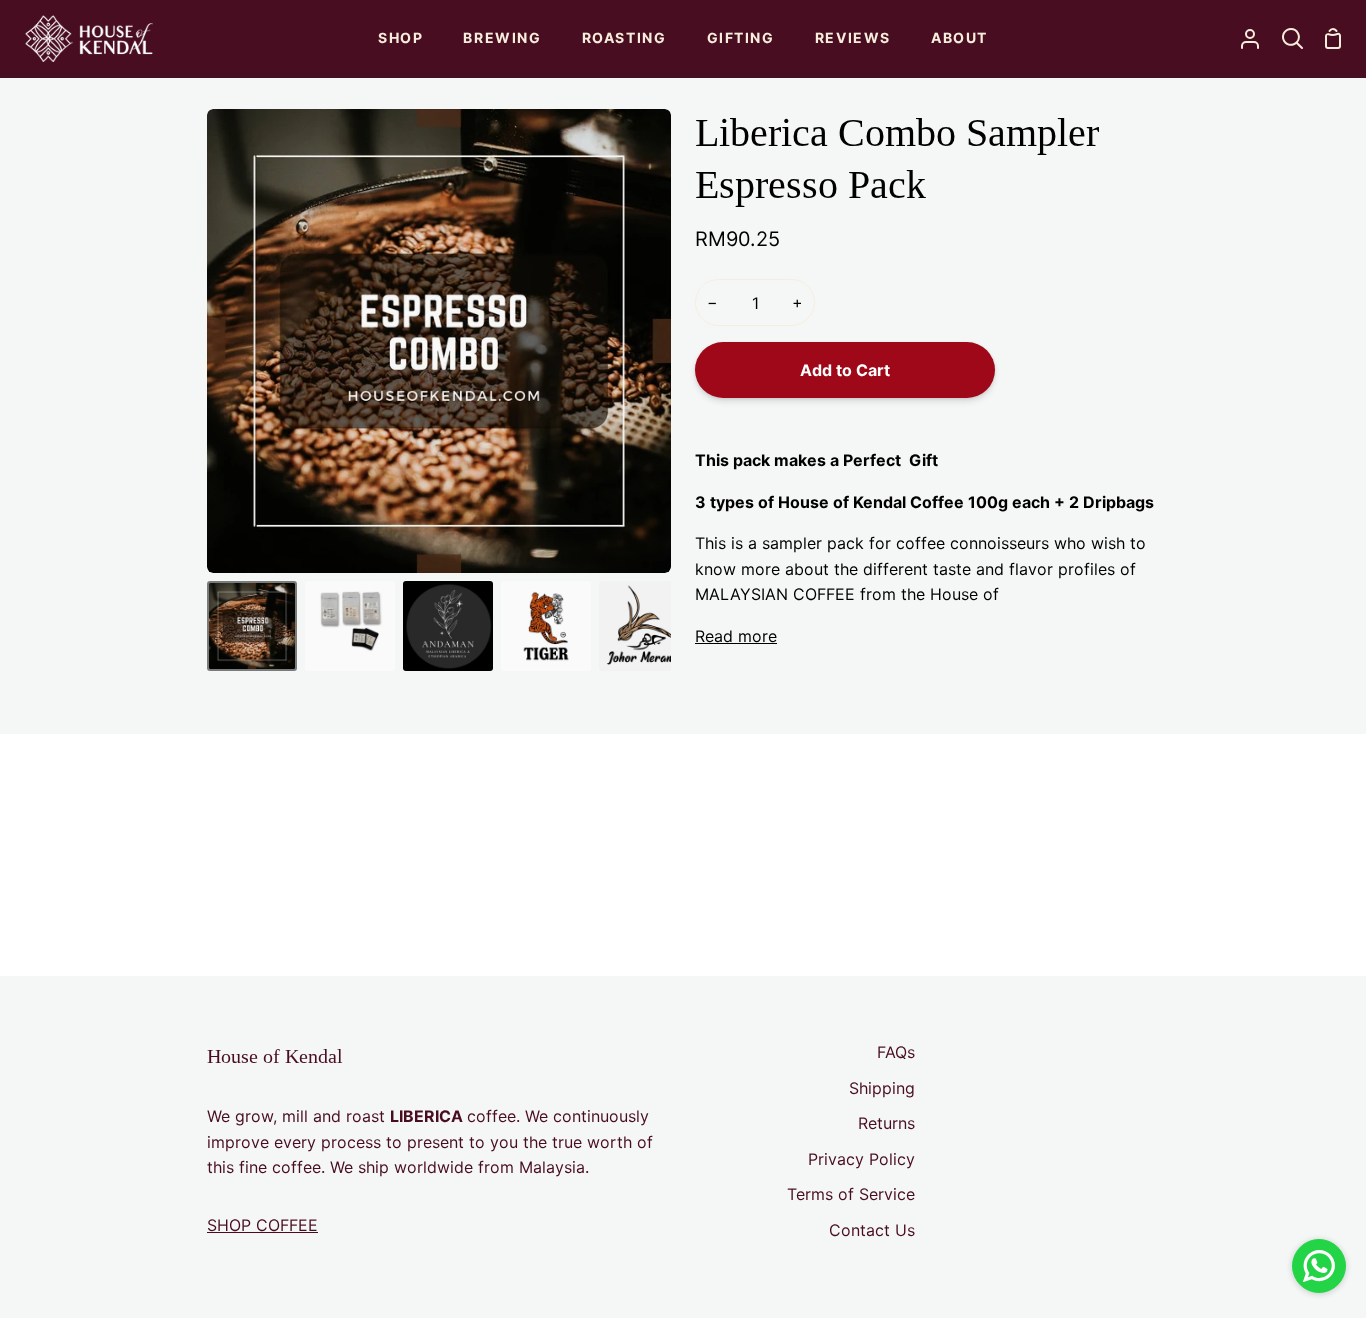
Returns (886, 1123)
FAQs (896, 1052)
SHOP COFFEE (262, 1225)
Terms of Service (851, 1194)
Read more (736, 636)
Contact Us (872, 1230)
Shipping (882, 1088)
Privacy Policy (861, 1159)
